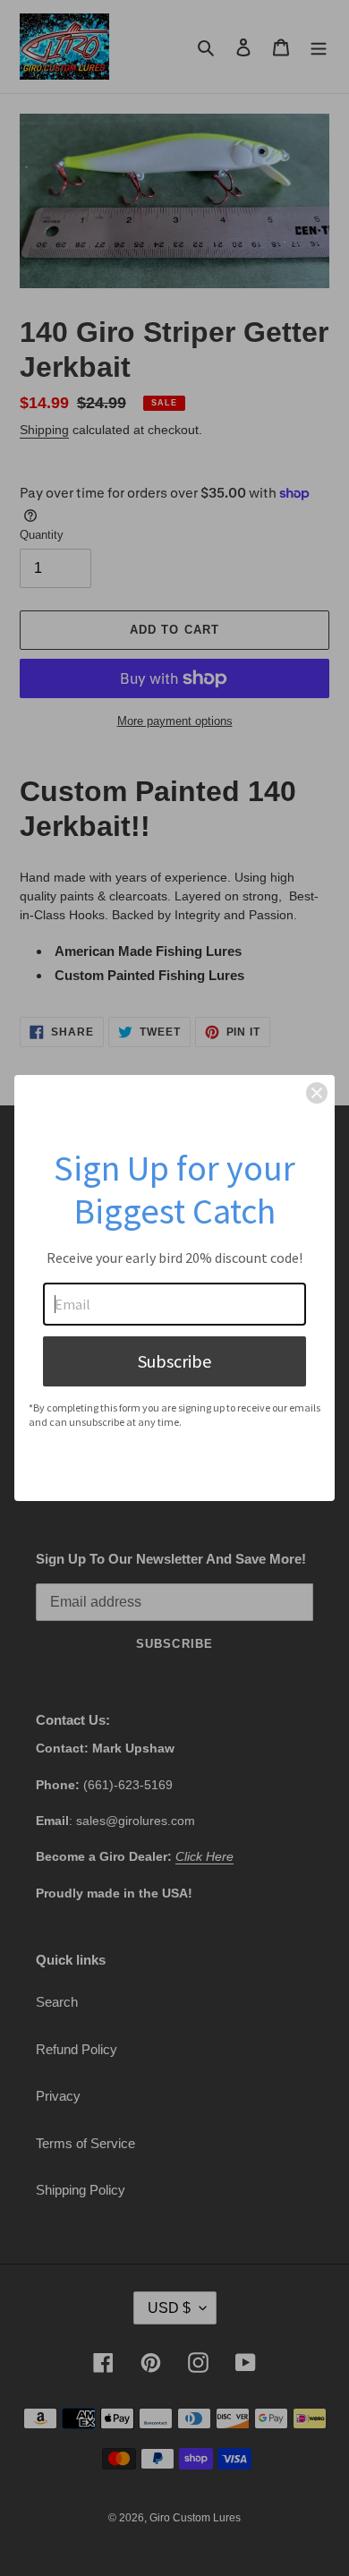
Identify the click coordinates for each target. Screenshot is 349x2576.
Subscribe (174, 1361)
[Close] (317, 1093)
